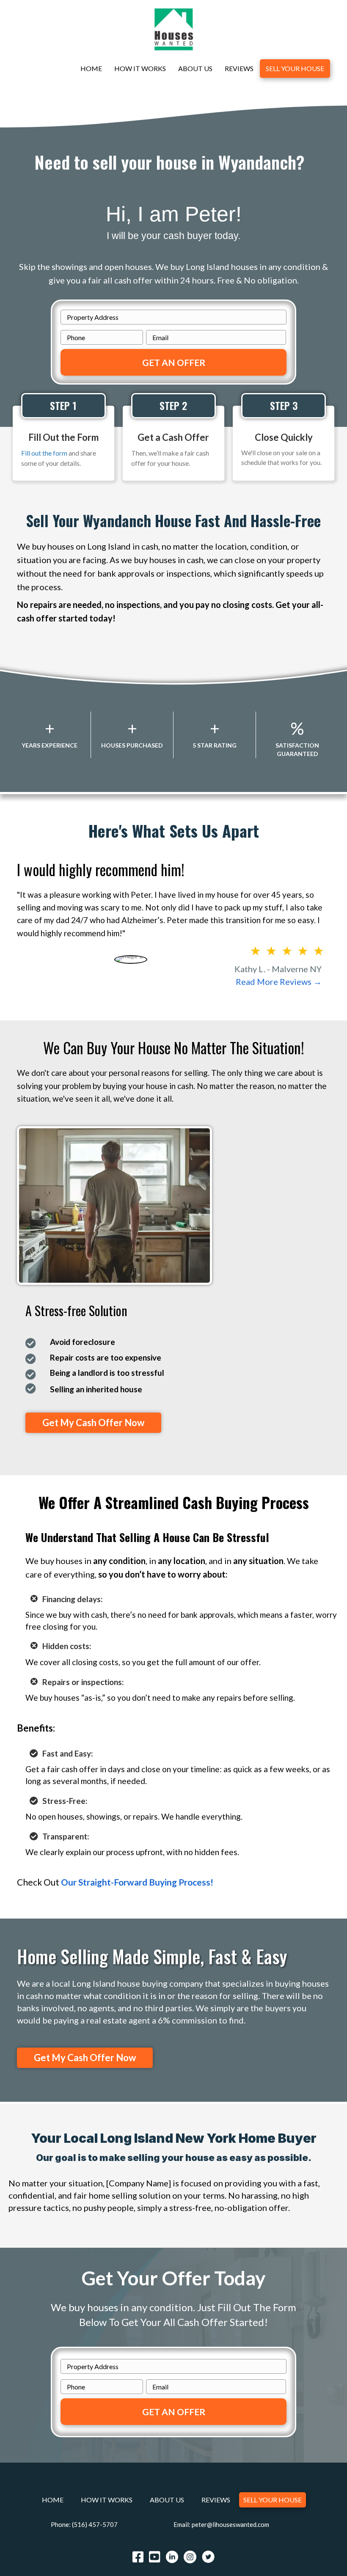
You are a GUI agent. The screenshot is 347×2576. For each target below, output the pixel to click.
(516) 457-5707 (95, 2524)
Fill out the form (44, 453)
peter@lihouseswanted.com (230, 2524)
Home (91, 68)
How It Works (140, 68)
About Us (195, 68)
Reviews (239, 68)
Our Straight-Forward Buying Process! (137, 1882)
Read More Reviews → (279, 981)
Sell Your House (295, 68)
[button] (93, 1423)
